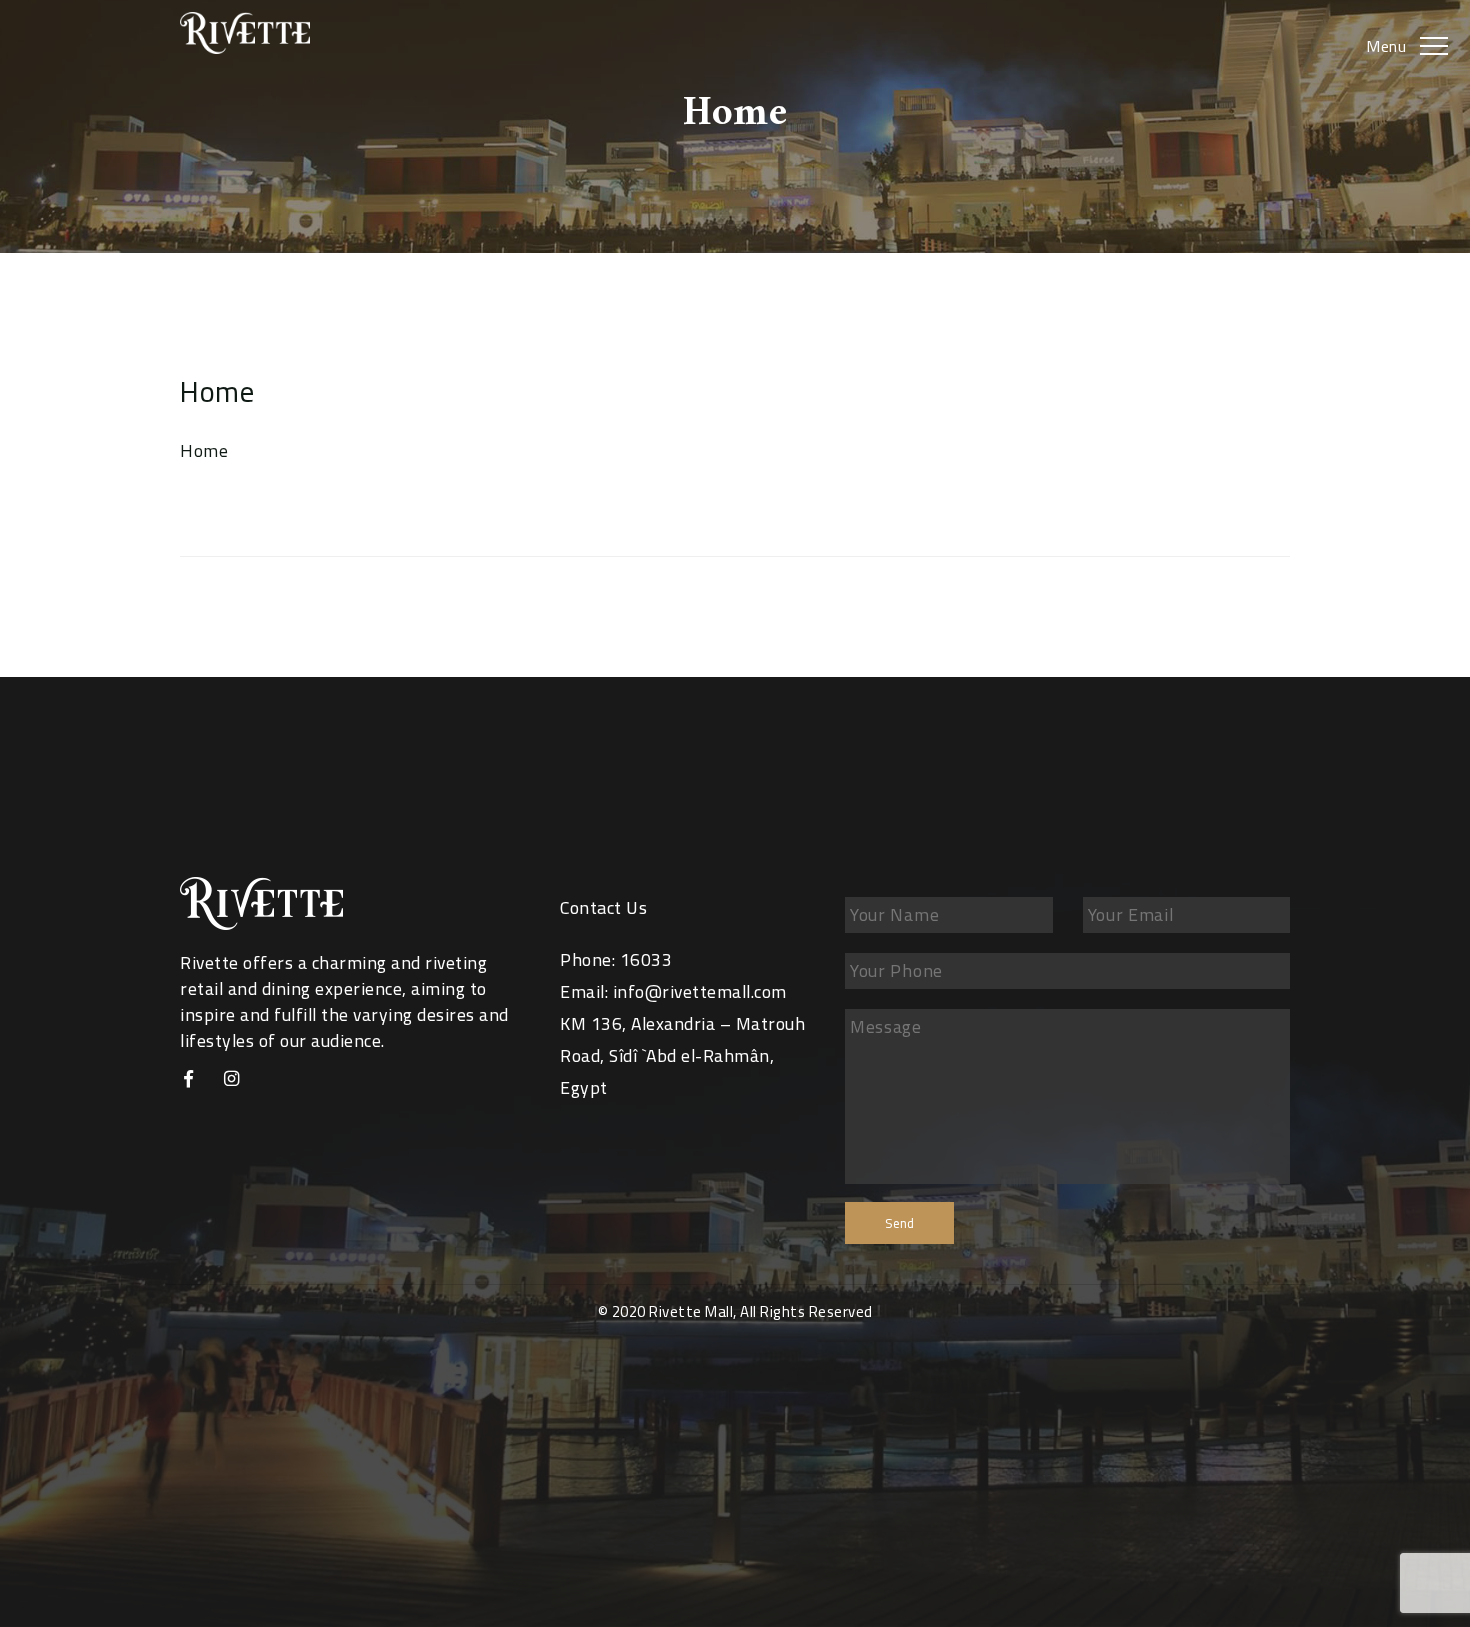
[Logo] (261, 33)
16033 (646, 959)
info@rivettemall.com (700, 991)
